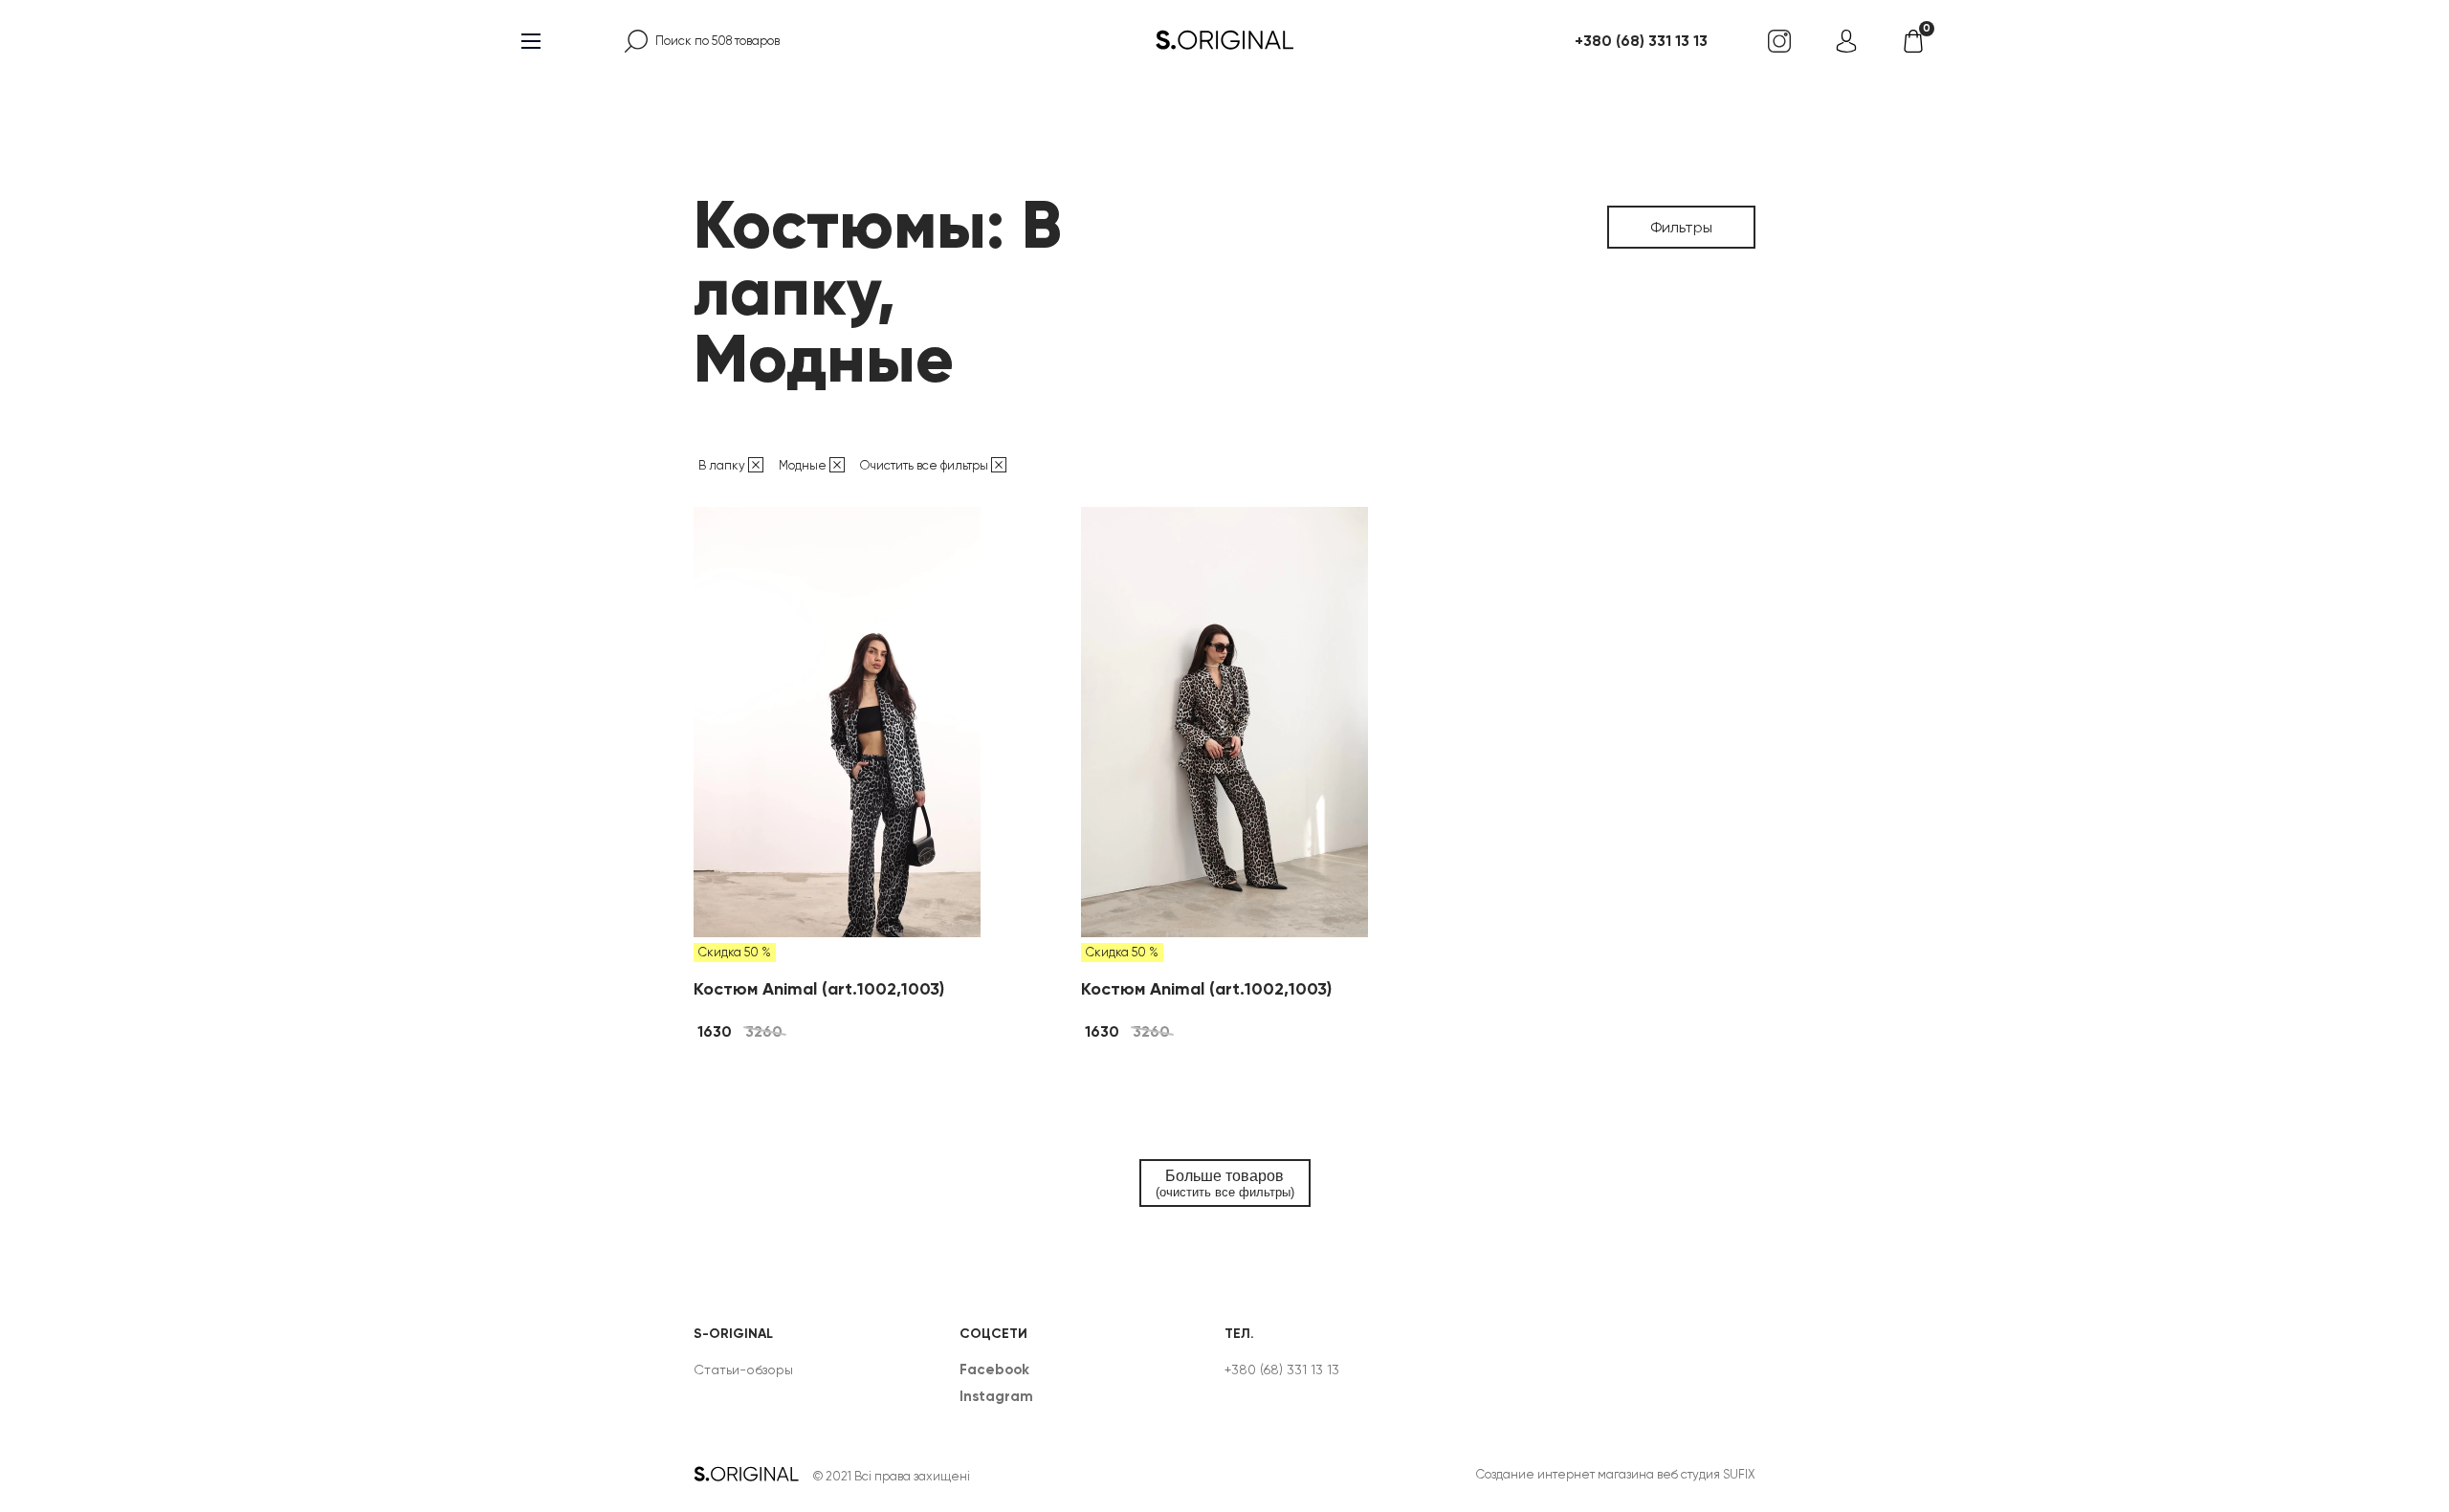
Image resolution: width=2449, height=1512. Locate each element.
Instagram (996, 1396)
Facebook (994, 1370)
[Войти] (1846, 41)
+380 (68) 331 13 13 (1641, 41)
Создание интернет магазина (1565, 1474)
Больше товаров (1225, 1183)
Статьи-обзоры (743, 1370)
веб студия (1688, 1474)
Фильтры (1681, 227)
